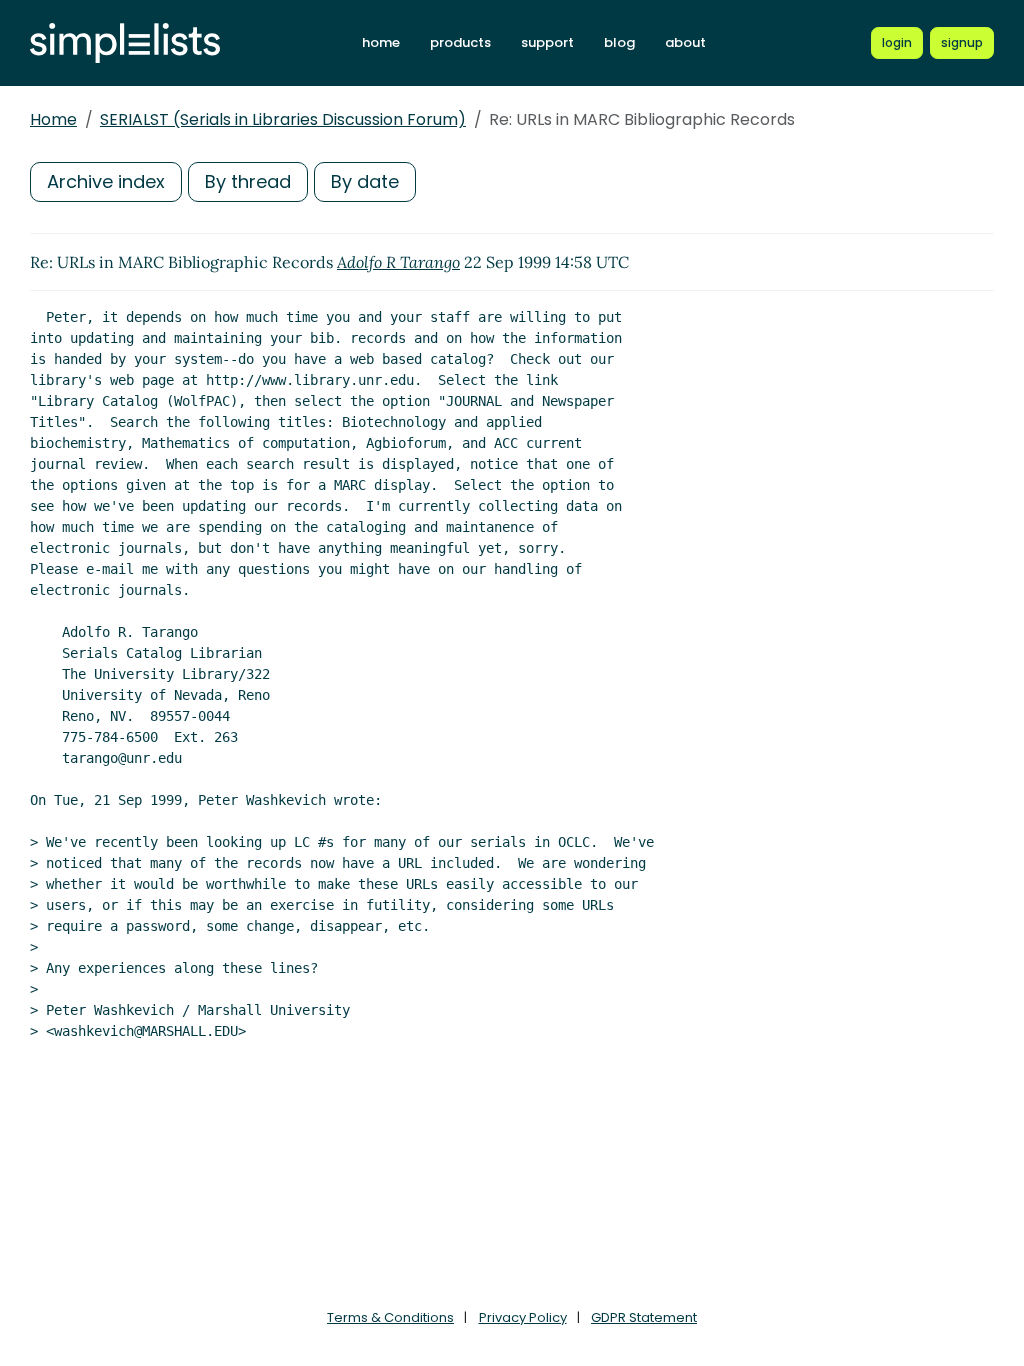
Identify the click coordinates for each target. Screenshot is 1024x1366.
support (547, 42)
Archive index (106, 181)
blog (619, 42)
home (381, 42)
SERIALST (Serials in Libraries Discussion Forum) (283, 119)
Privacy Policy (523, 1317)
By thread (248, 181)
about (685, 42)
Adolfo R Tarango (398, 262)
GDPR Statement (644, 1317)
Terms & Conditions (390, 1317)
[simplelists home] (125, 43)
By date (365, 181)
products (460, 42)
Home (53, 119)
